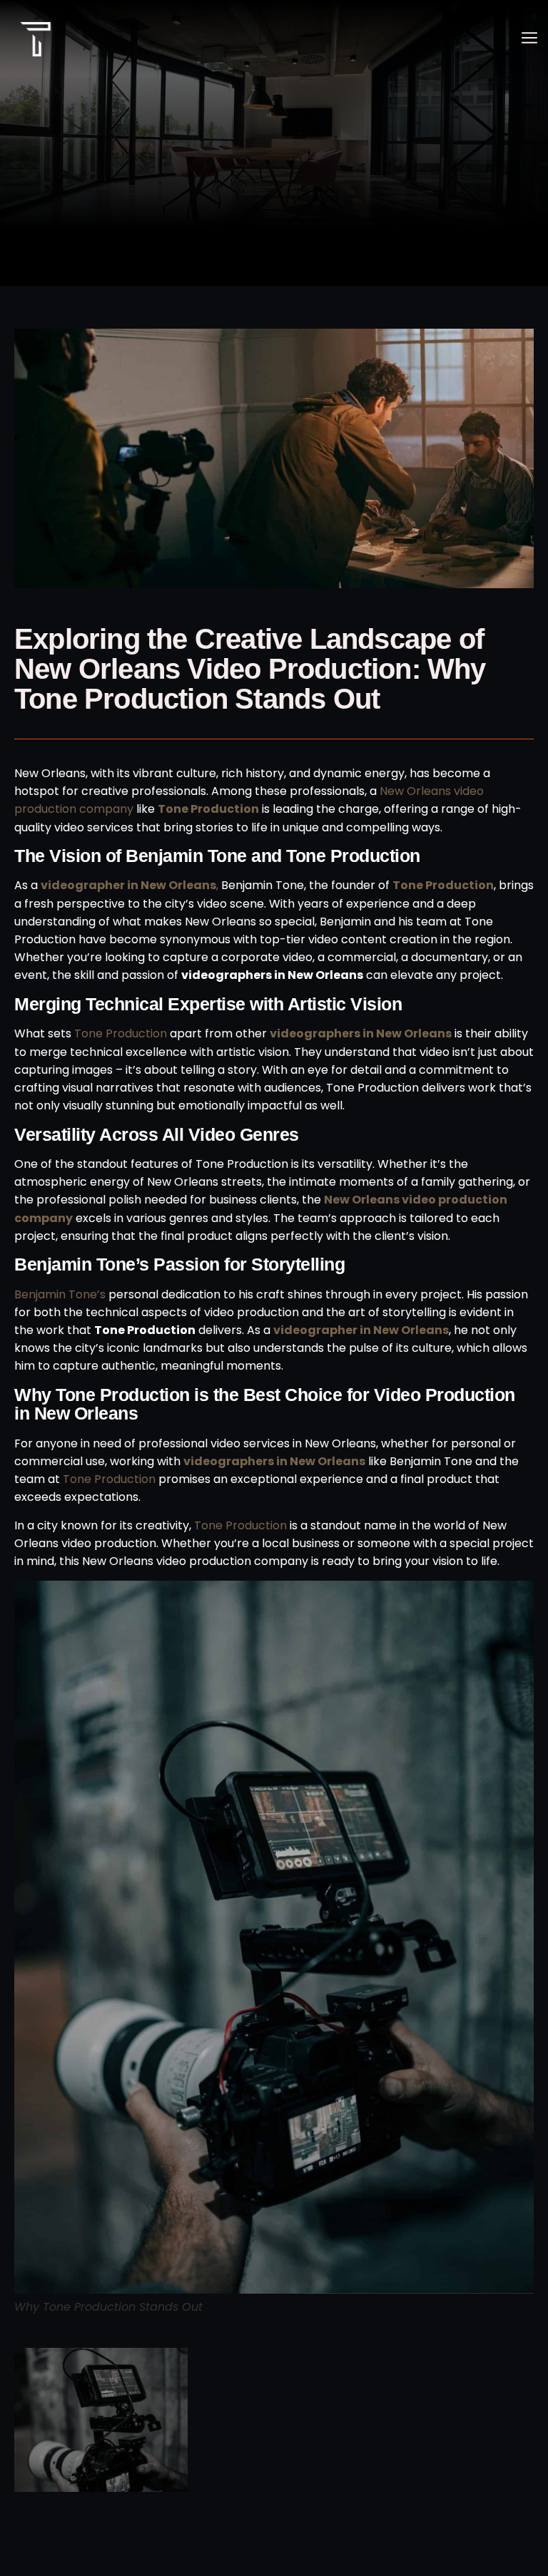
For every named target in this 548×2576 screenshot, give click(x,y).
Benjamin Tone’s (60, 1294)
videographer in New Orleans (361, 1330)
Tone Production (443, 885)
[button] (529, 40)
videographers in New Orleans (361, 1033)
